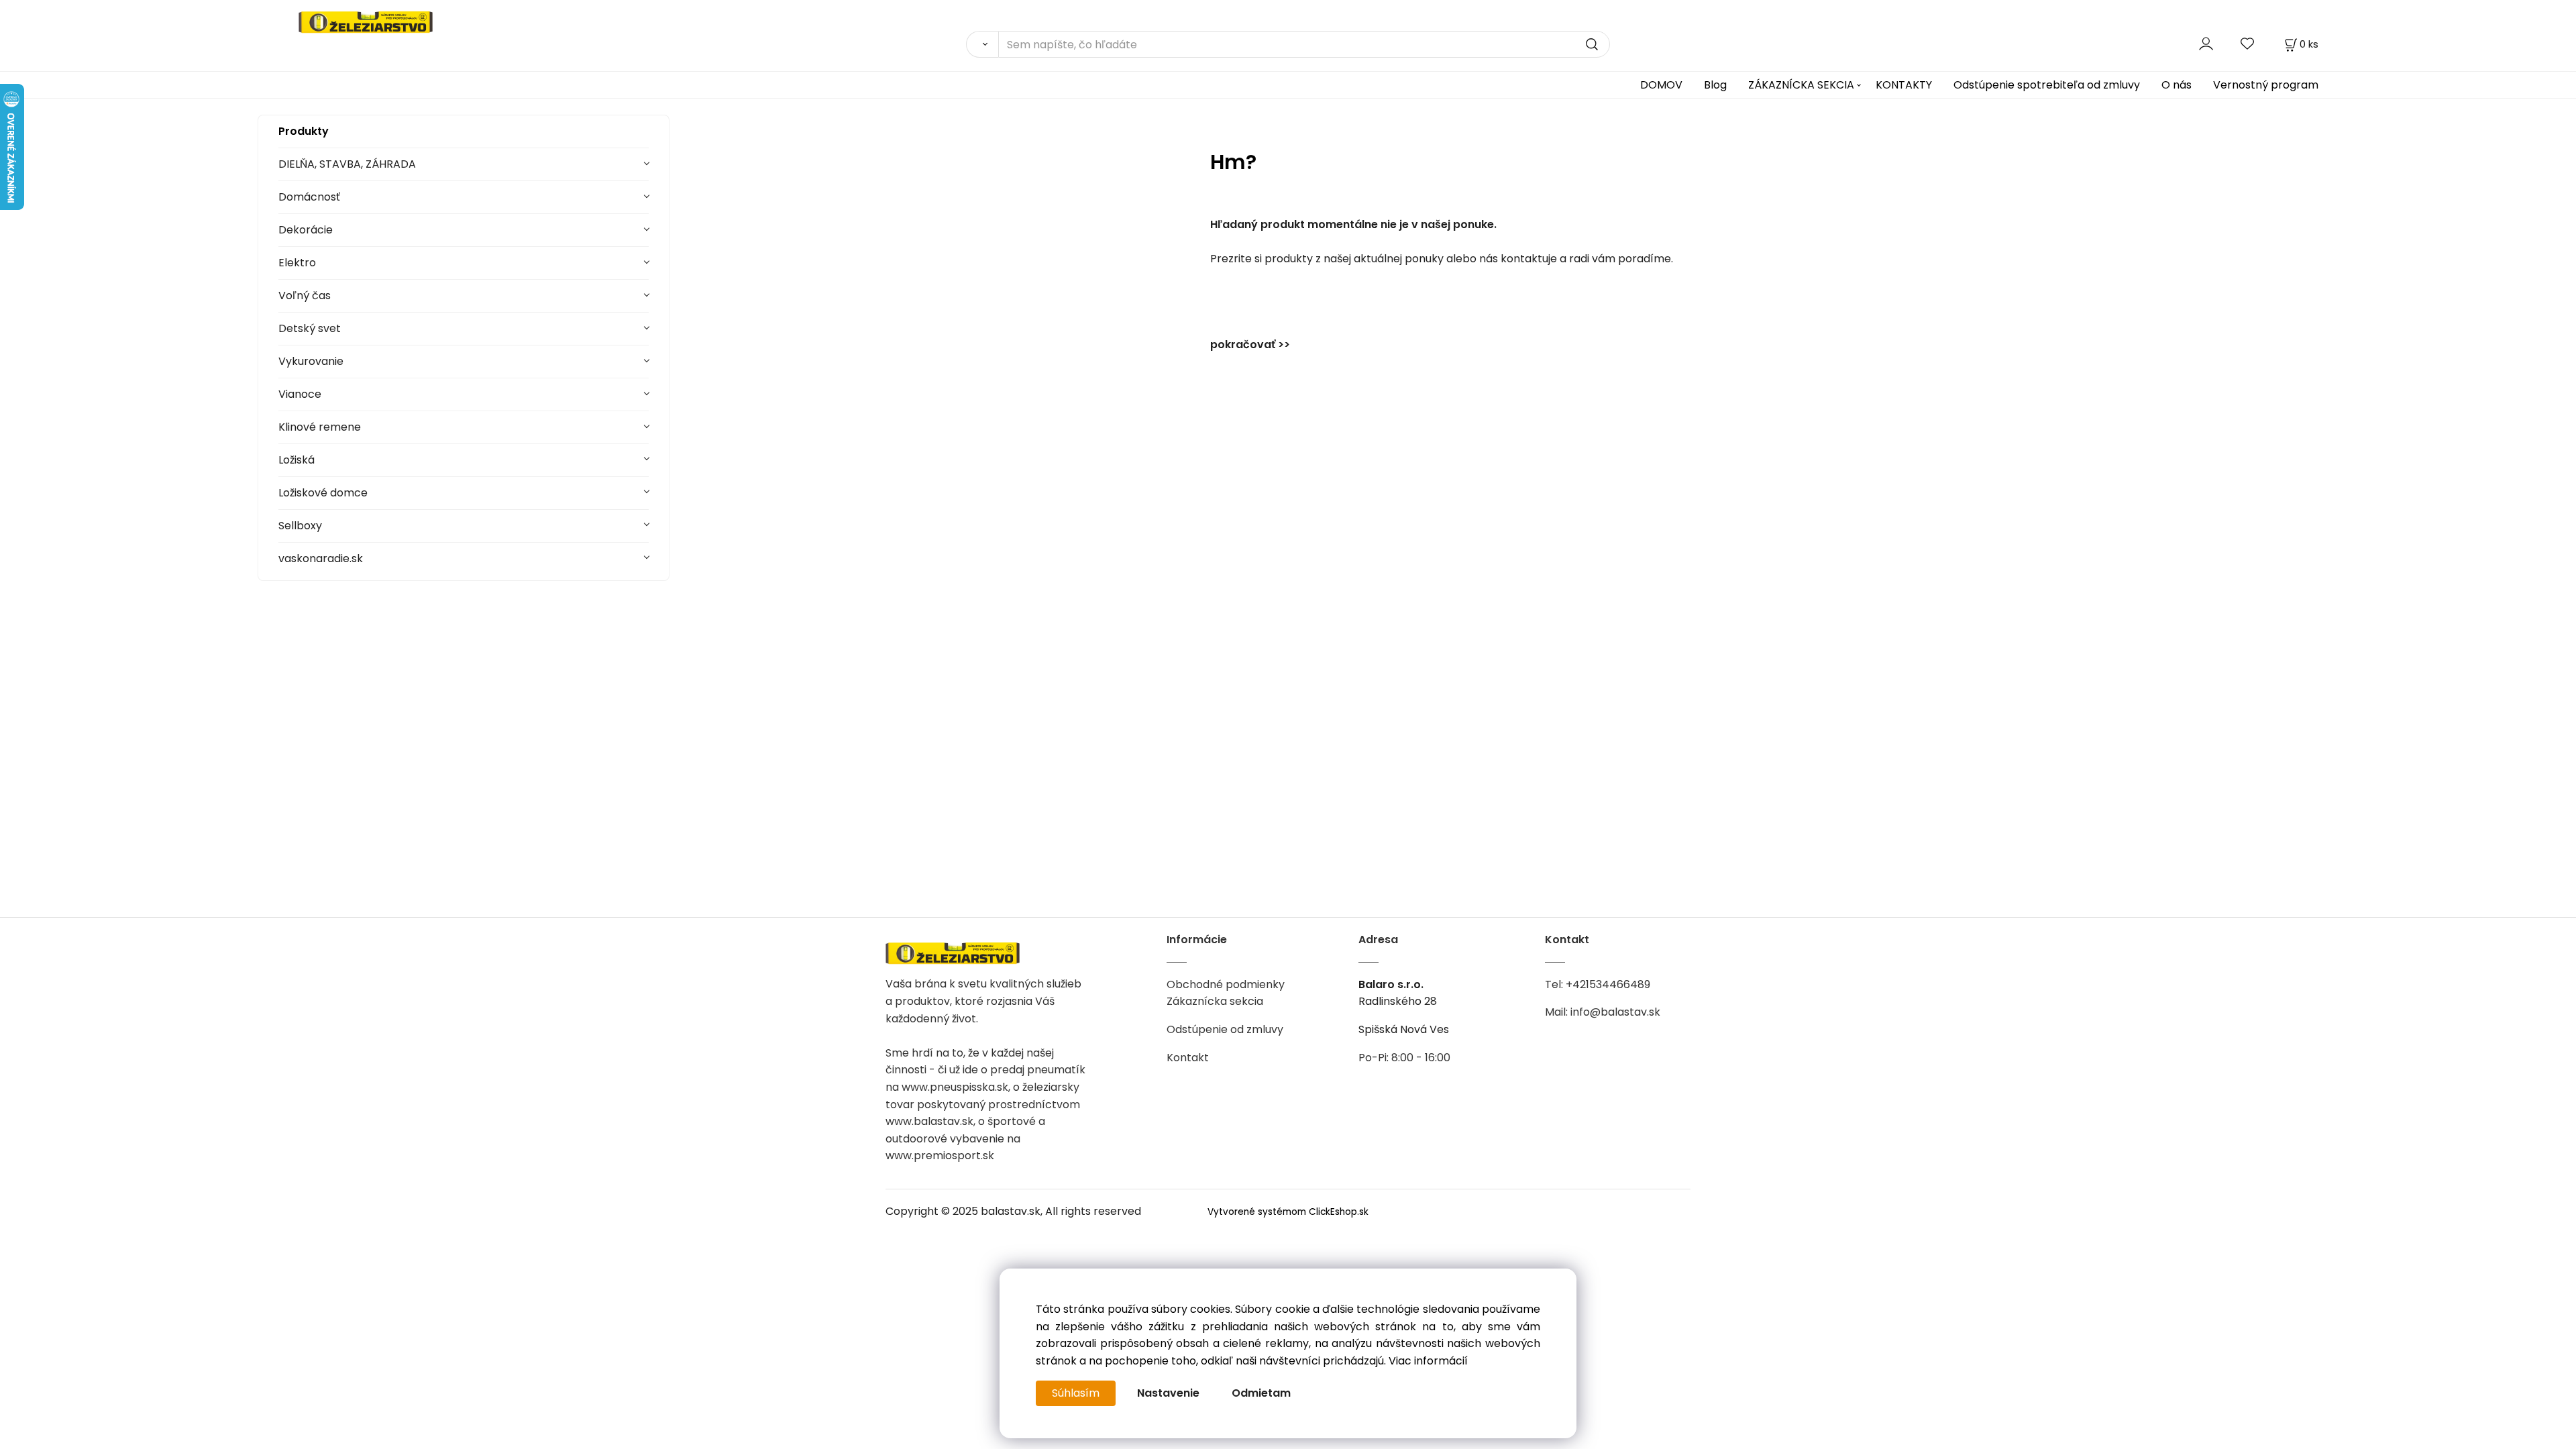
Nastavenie (1168, 1393)
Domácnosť (309, 197)
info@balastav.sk (1615, 1012)
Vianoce (300, 394)
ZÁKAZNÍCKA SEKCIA (1801, 85)
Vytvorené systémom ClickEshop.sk (1288, 1212)
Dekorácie (306, 230)
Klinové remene (320, 427)
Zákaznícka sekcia (1215, 1001)
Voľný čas (305, 296)
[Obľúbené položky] (2248, 44)
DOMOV (1661, 85)
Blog (1715, 85)
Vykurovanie (311, 361)
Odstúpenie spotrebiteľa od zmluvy (2047, 85)
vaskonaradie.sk (321, 558)
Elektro (297, 263)
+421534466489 (1608, 984)
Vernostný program (2266, 85)
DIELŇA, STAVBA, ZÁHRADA (347, 164)
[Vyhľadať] (982, 44)
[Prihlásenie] (2206, 44)
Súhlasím (1076, 1393)
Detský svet (310, 328)
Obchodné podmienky (1226, 984)
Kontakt (1188, 1058)
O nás (2177, 85)
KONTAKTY (1904, 85)
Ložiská (297, 460)
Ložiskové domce (323, 493)
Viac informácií (1428, 1361)
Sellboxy (300, 526)
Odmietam (1261, 1393)
